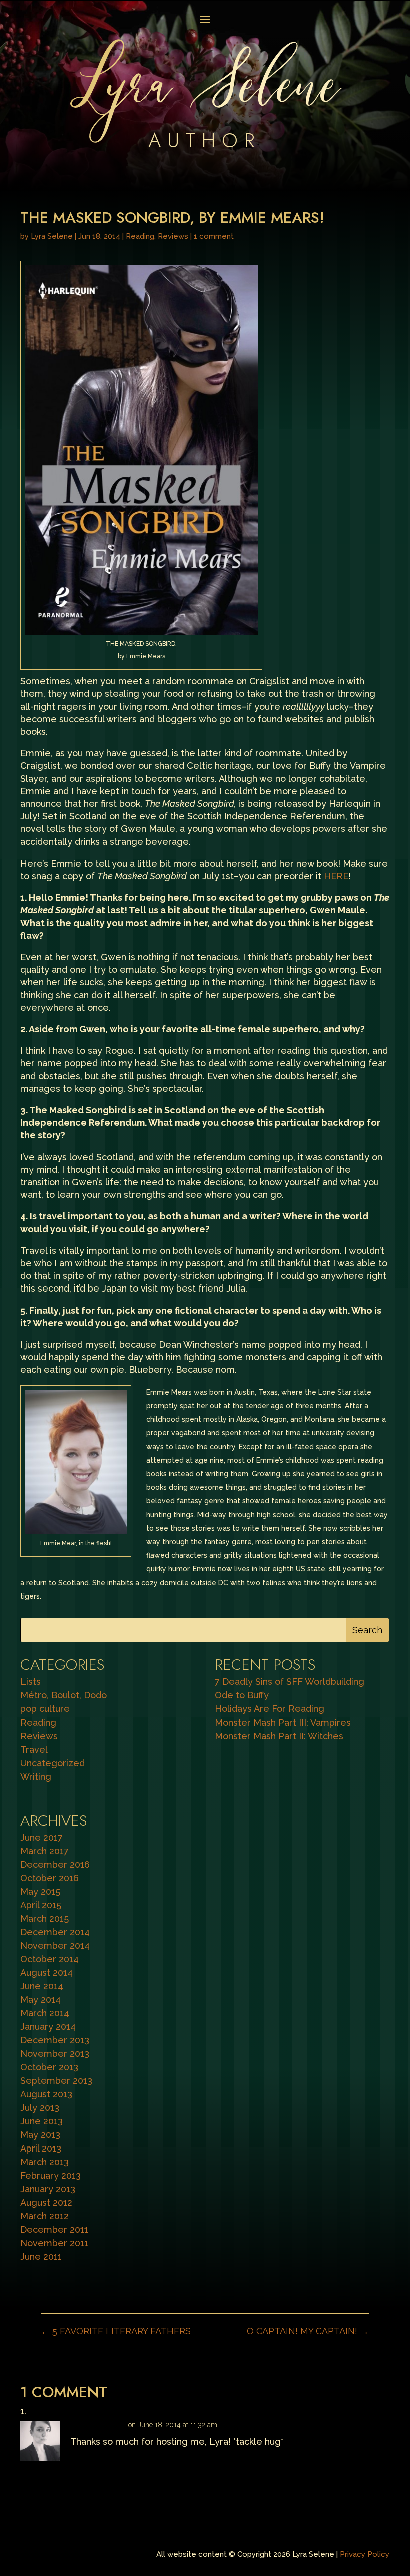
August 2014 (47, 1973)
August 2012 (46, 2202)
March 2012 (45, 2216)
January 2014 (48, 2027)
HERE (336, 876)
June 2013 (42, 2121)
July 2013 (40, 2108)
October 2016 (50, 1878)
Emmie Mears (98, 2425)
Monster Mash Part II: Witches (279, 1736)
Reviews (173, 236)
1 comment (214, 236)
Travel (34, 1749)
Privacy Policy (365, 2554)
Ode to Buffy (242, 1695)
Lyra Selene (52, 236)
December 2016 (55, 1864)
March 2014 (45, 2013)
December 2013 (55, 2040)
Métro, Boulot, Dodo (64, 1695)
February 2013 (51, 2175)
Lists (31, 1682)
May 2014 (41, 2000)
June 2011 (41, 2256)
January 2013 (48, 2189)
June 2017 (42, 1837)
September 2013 (56, 2081)
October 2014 (50, 1959)
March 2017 (45, 1851)
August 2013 (46, 2094)
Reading (140, 236)
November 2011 (54, 2243)
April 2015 (41, 1905)
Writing (36, 1776)
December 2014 (55, 1932)
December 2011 (54, 2229)
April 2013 (41, 2148)
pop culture (45, 1709)
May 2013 (40, 2135)
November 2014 (55, 1946)
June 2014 (42, 1986)
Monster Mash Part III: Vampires (283, 1722)
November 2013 (55, 2054)
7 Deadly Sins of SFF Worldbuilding (290, 1682)
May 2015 (40, 1891)
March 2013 (45, 2162)
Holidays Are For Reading (270, 1709)
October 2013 (49, 2067)
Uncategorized (53, 1763)
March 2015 (45, 1918)
